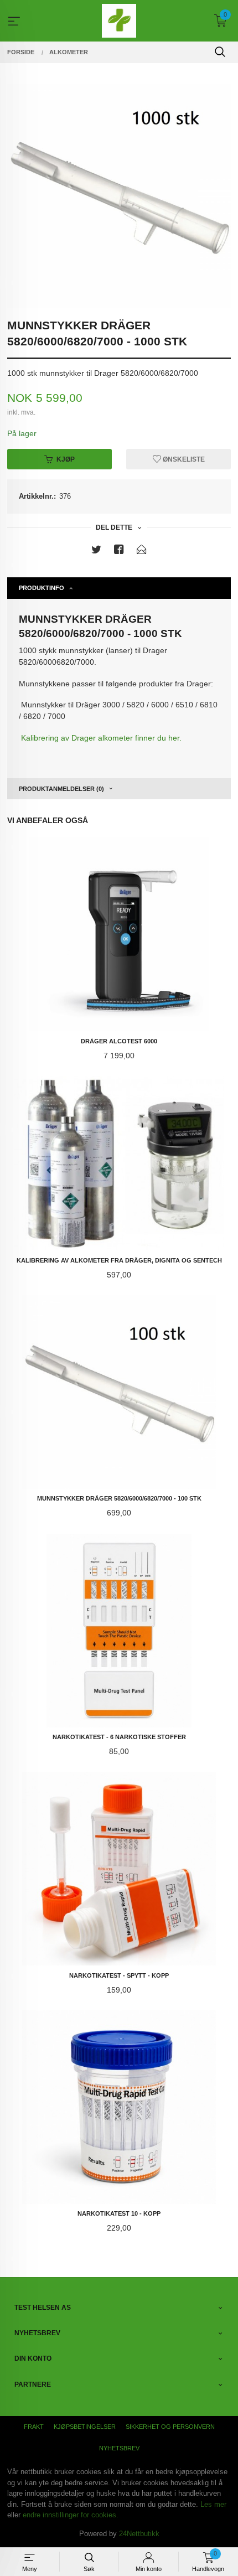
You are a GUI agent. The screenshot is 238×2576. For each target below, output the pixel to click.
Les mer (213, 2504)
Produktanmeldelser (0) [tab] (61, 789)
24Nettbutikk (139, 2534)
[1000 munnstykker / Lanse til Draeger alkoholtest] (119, 196)
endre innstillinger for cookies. (71, 2515)
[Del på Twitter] (96, 552)
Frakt (34, 2427)
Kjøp (66, 459)
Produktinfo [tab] (42, 588)
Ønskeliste (183, 459)
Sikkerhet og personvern (170, 2427)
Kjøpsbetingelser (85, 2427)
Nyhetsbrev (119, 2448)
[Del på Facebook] (119, 552)
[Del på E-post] (142, 552)
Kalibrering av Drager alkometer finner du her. (101, 738)
